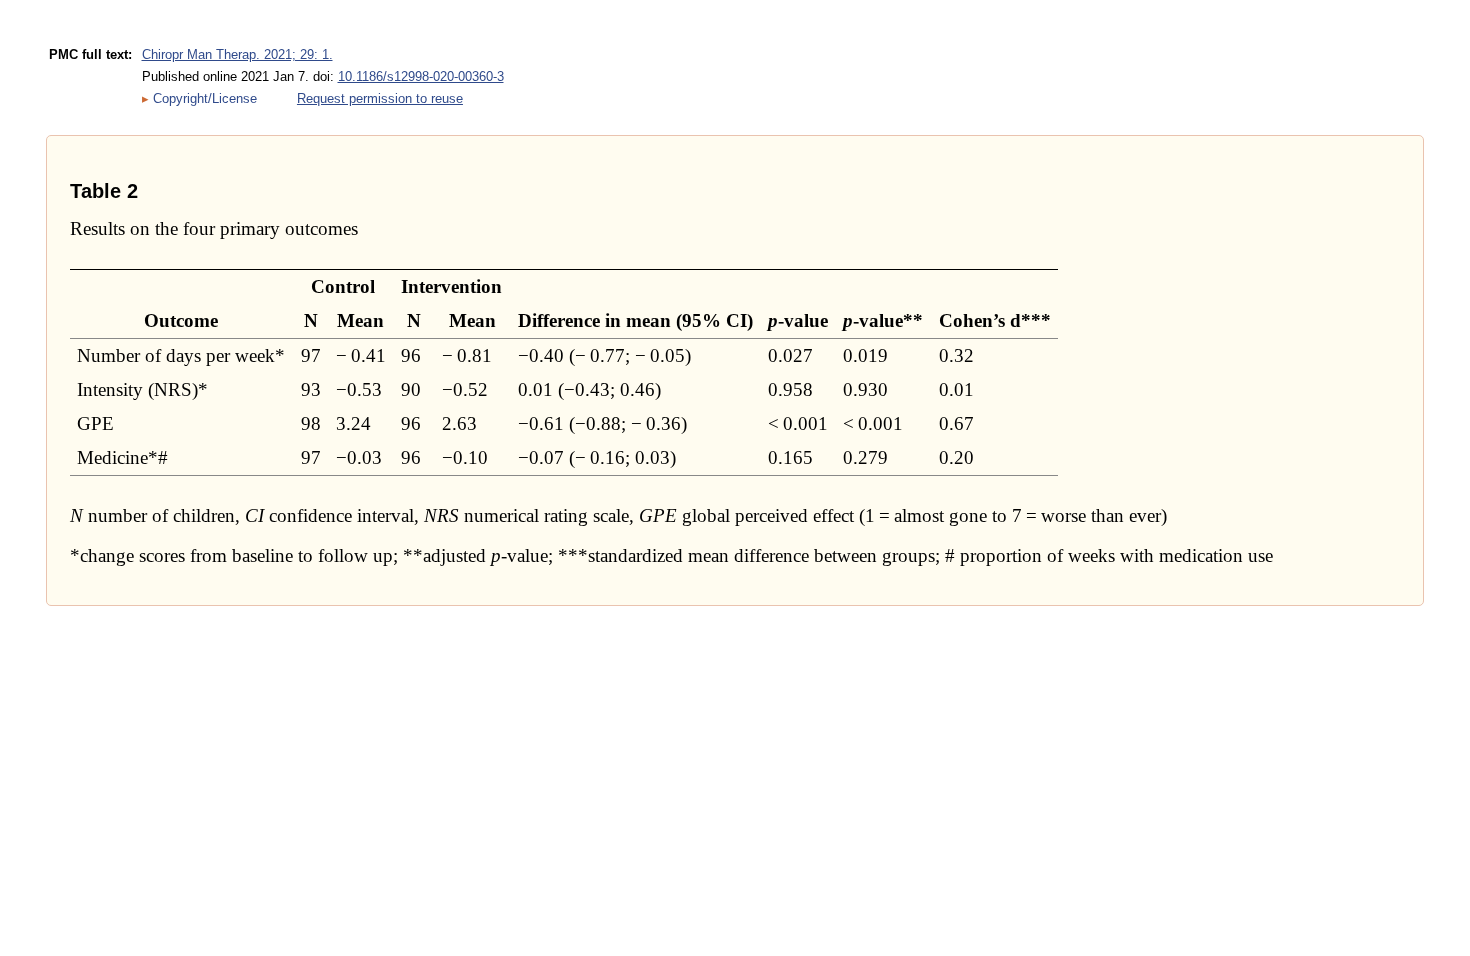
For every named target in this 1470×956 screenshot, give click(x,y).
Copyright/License (205, 98)
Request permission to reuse (380, 98)
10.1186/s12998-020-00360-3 (421, 76)
